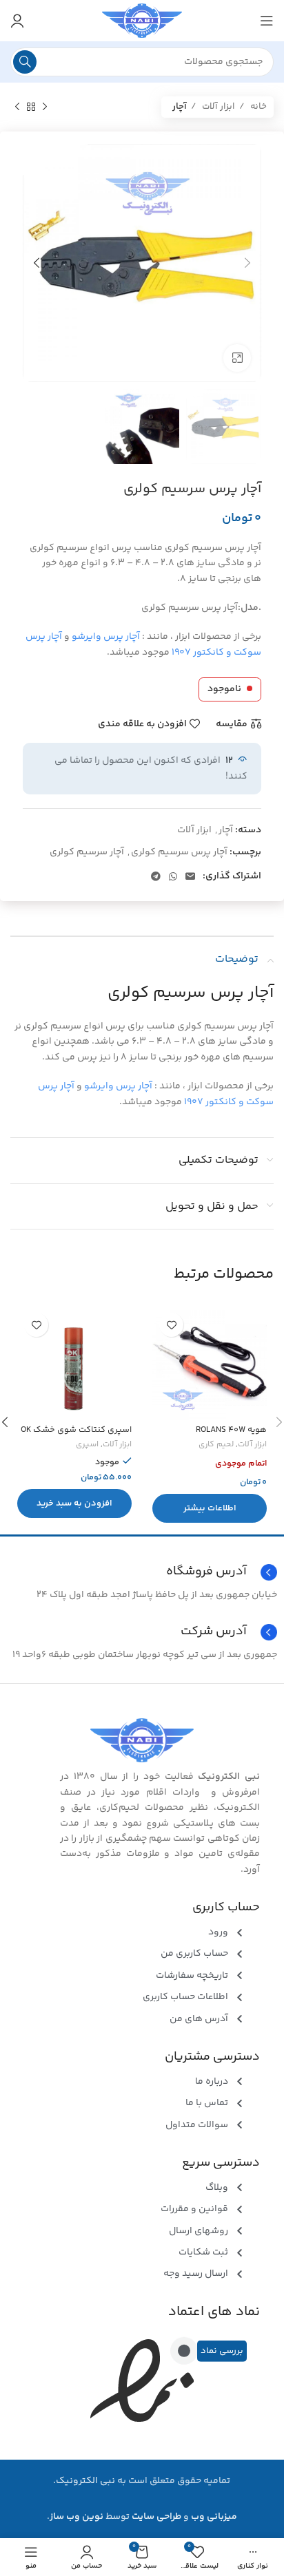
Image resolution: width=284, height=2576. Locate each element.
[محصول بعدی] (17, 107)
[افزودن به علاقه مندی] (171, 1325)
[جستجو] (25, 62)
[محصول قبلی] (45, 107)
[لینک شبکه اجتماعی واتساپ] (173, 876)
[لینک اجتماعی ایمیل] (190, 876)
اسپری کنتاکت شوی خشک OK (76, 1430)
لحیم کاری (216, 1445)
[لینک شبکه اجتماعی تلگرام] (156, 876)
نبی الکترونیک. (84, 2481)
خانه (257, 107)
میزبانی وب (214, 2517)
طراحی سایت (156, 2517)
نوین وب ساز (77, 2517)
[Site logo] (142, 21)
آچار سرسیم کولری (87, 852)
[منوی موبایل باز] (267, 21)
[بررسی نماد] (184, 2351)
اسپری (87, 1445)
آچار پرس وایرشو (106, 637)
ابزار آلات (217, 107)
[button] (74, 1503)
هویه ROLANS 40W (231, 1430)
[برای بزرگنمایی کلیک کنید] (237, 358)
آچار (180, 107)
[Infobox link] (142, 1632)
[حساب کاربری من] (17, 21)
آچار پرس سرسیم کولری (179, 852)
